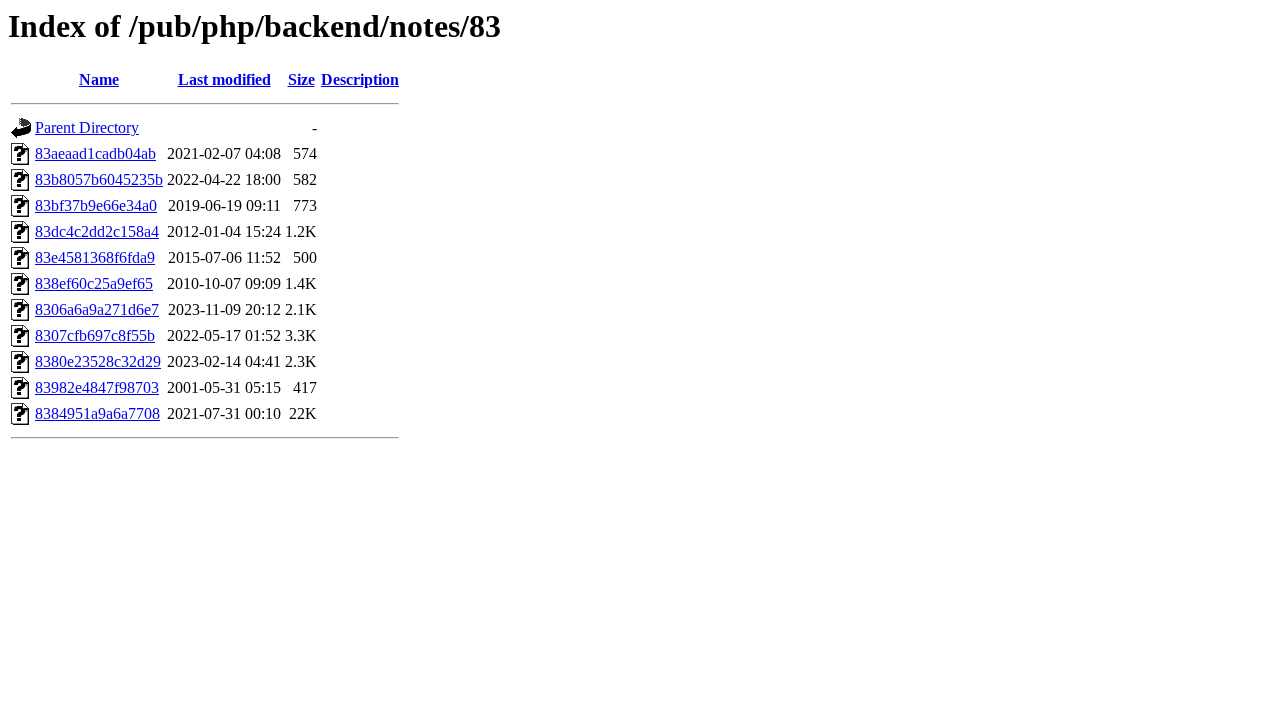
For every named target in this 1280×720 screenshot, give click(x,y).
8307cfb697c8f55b (95, 335)
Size (301, 79)
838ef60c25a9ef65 (94, 283)
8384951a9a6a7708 (97, 413)
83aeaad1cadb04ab (95, 153)
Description (360, 79)
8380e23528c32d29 (98, 361)
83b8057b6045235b (99, 179)
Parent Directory (87, 127)
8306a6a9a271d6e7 (97, 309)
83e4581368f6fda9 (95, 257)
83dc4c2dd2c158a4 (97, 231)
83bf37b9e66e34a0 (96, 205)
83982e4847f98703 (97, 387)
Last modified (224, 79)
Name (99, 79)
